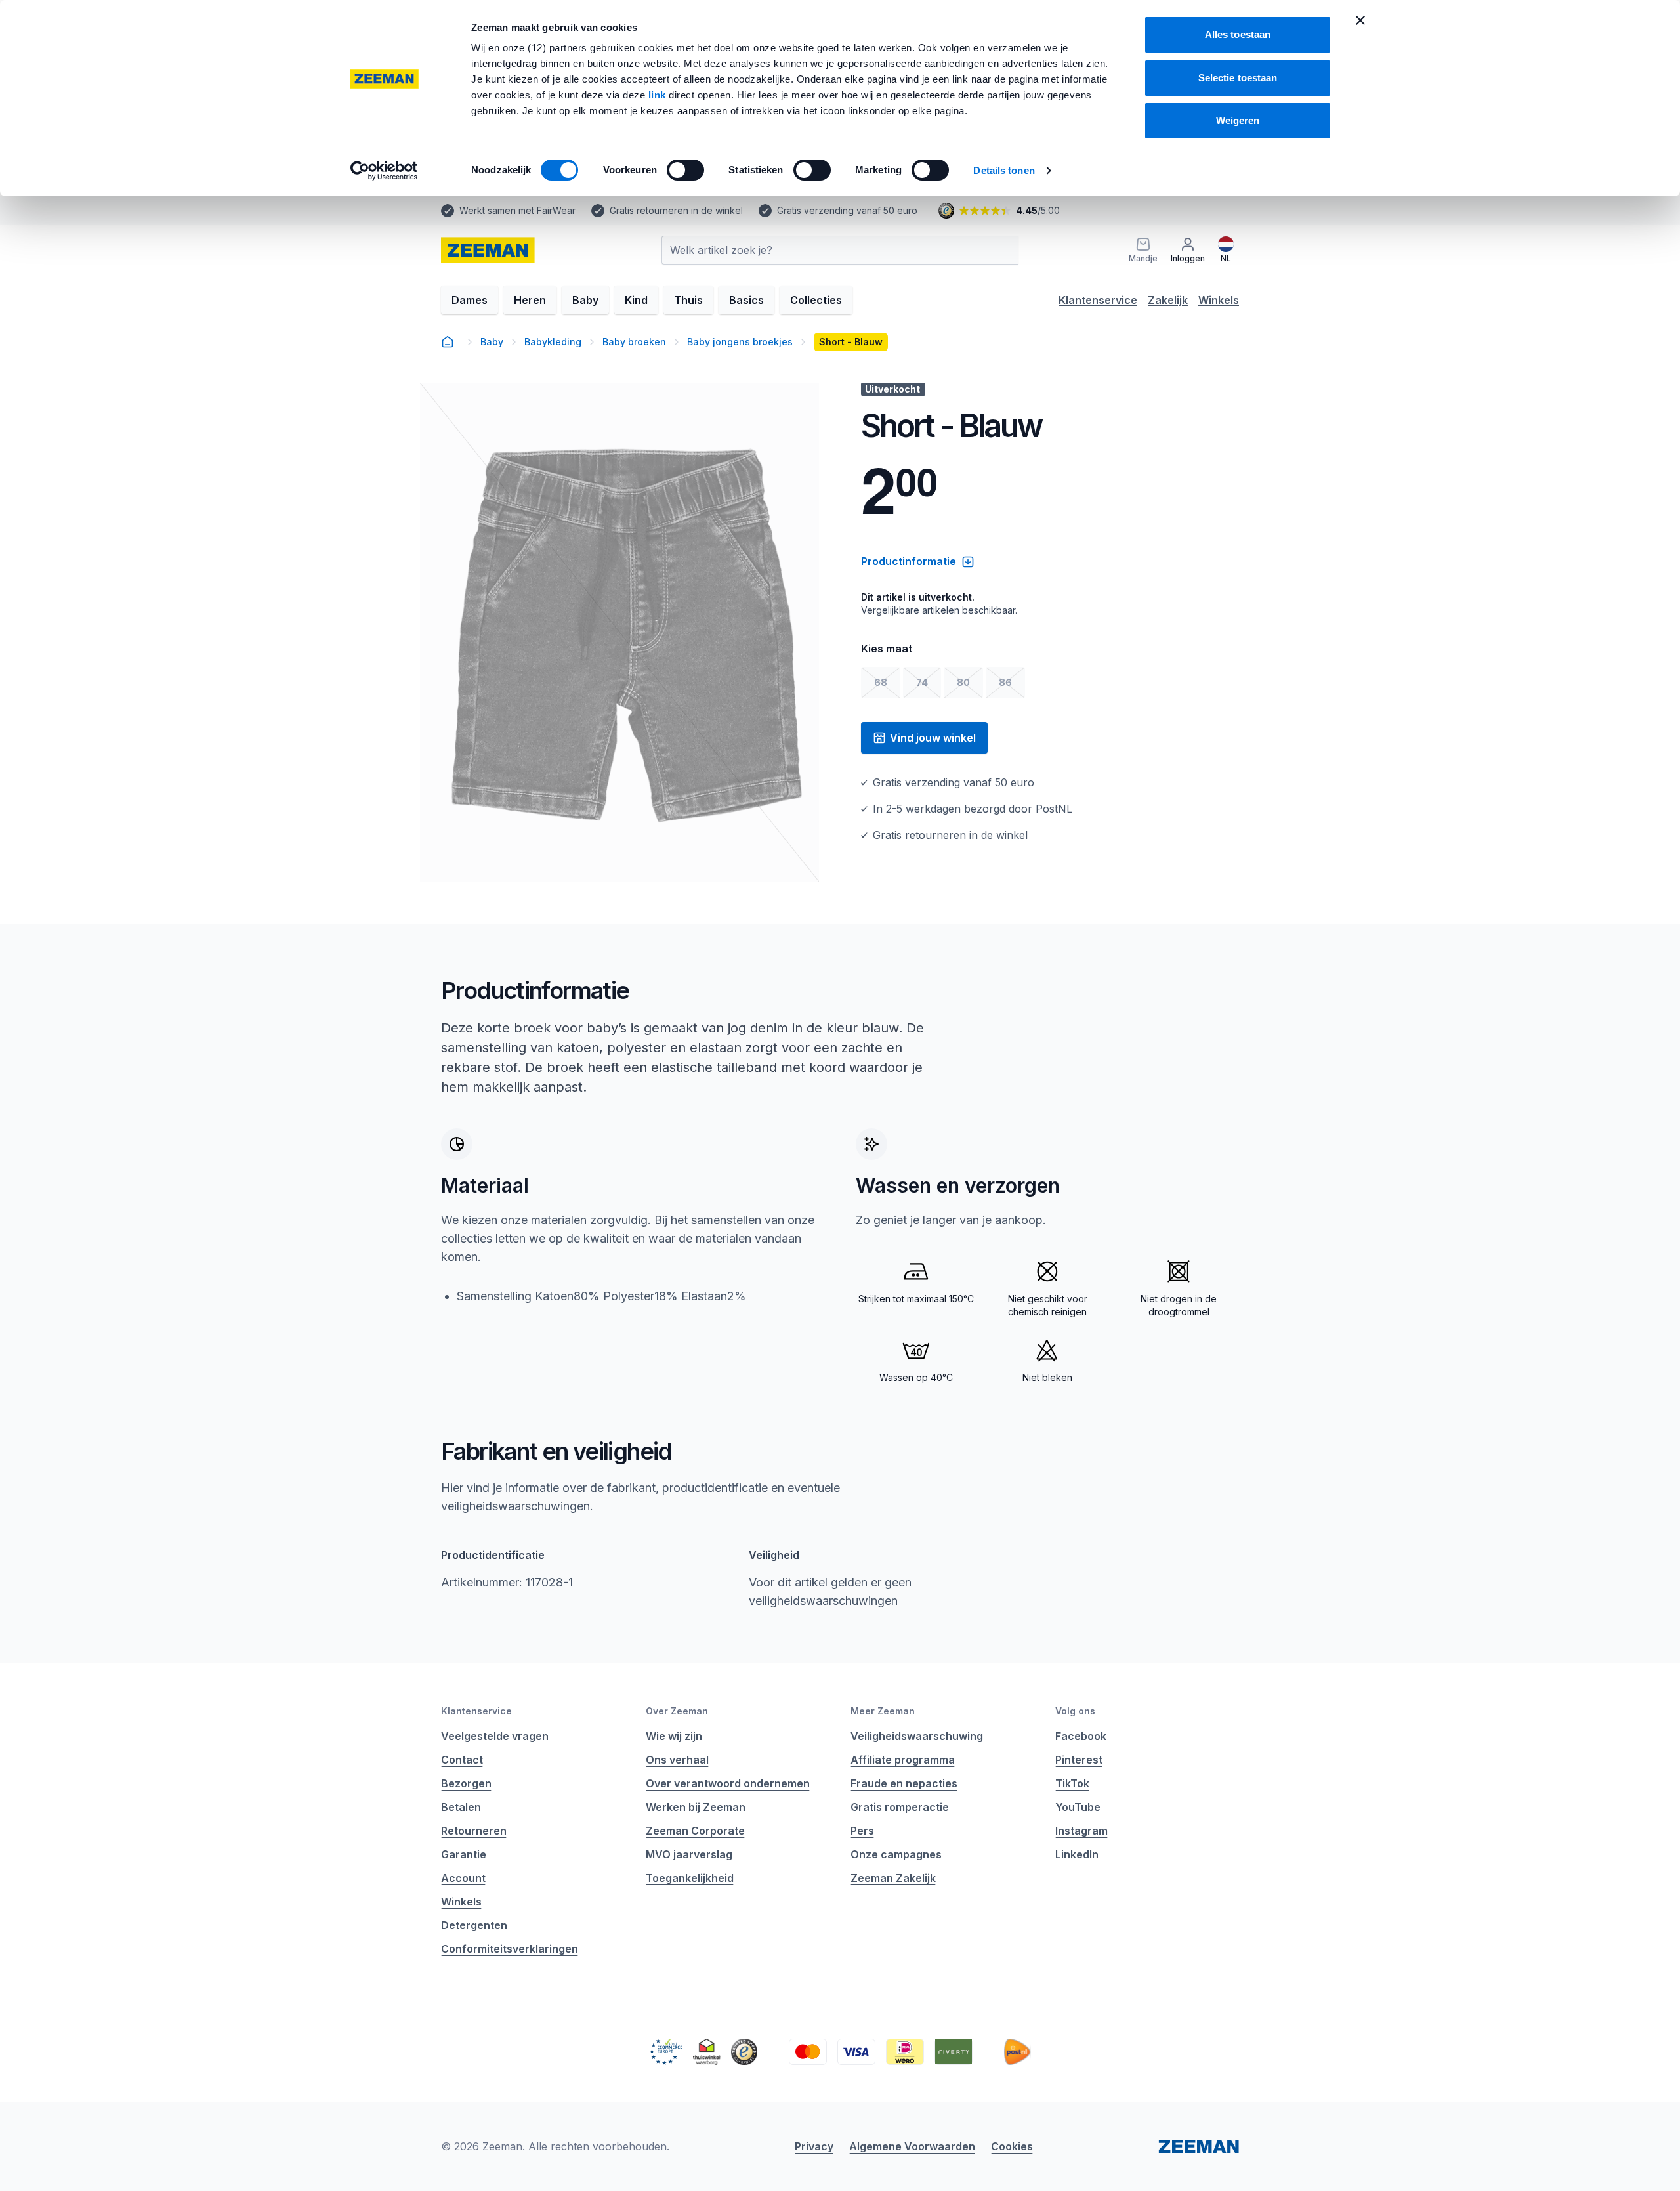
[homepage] (448, 342)
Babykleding (553, 342)
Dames (470, 300)
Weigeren (1238, 120)
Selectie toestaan (1238, 78)
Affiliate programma (903, 1760)
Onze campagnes (896, 1854)
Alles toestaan (1238, 34)
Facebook (1081, 1736)
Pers (862, 1831)
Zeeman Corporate (695, 1831)
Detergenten (474, 1925)
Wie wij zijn (674, 1736)
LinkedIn (1077, 1854)
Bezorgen (466, 1783)
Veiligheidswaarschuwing (917, 1736)
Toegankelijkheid (690, 1878)
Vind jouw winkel (933, 738)
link (659, 95)
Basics (746, 300)
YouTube (1078, 1807)
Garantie (464, 1854)
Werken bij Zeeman (696, 1807)
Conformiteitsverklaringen (510, 1949)
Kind (636, 300)
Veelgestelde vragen (495, 1736)
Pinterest (1079, 1760)
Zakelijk (1168, 300)
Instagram (1081, 1831)
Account (463, 1878)
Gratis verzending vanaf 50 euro (847, 210)
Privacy (814, 2146)
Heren (530, 300)
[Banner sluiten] (1360, 20)
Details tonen (1004, 170)
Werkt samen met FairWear (517, 210)
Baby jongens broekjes (740, 342)
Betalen (461, 1807)
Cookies (1012, 2146)
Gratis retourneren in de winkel (676, 210)
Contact (462, 1760)
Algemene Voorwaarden (912, 2146)
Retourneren (474, 1831)
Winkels (1219, 300)
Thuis (688, 300)
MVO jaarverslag (689, 1854)
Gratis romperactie (900, 1807)
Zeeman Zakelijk (893, 1878)
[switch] (685, 170)
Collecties (816, 300)
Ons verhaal (677, 1760)
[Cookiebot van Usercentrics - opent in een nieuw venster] (384, 171)
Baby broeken (634, 342)
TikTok (1072, 1783)
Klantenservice (1098, 300)
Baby (585, 300)
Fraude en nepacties (904, 1783)
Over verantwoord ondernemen (728, 1783)
